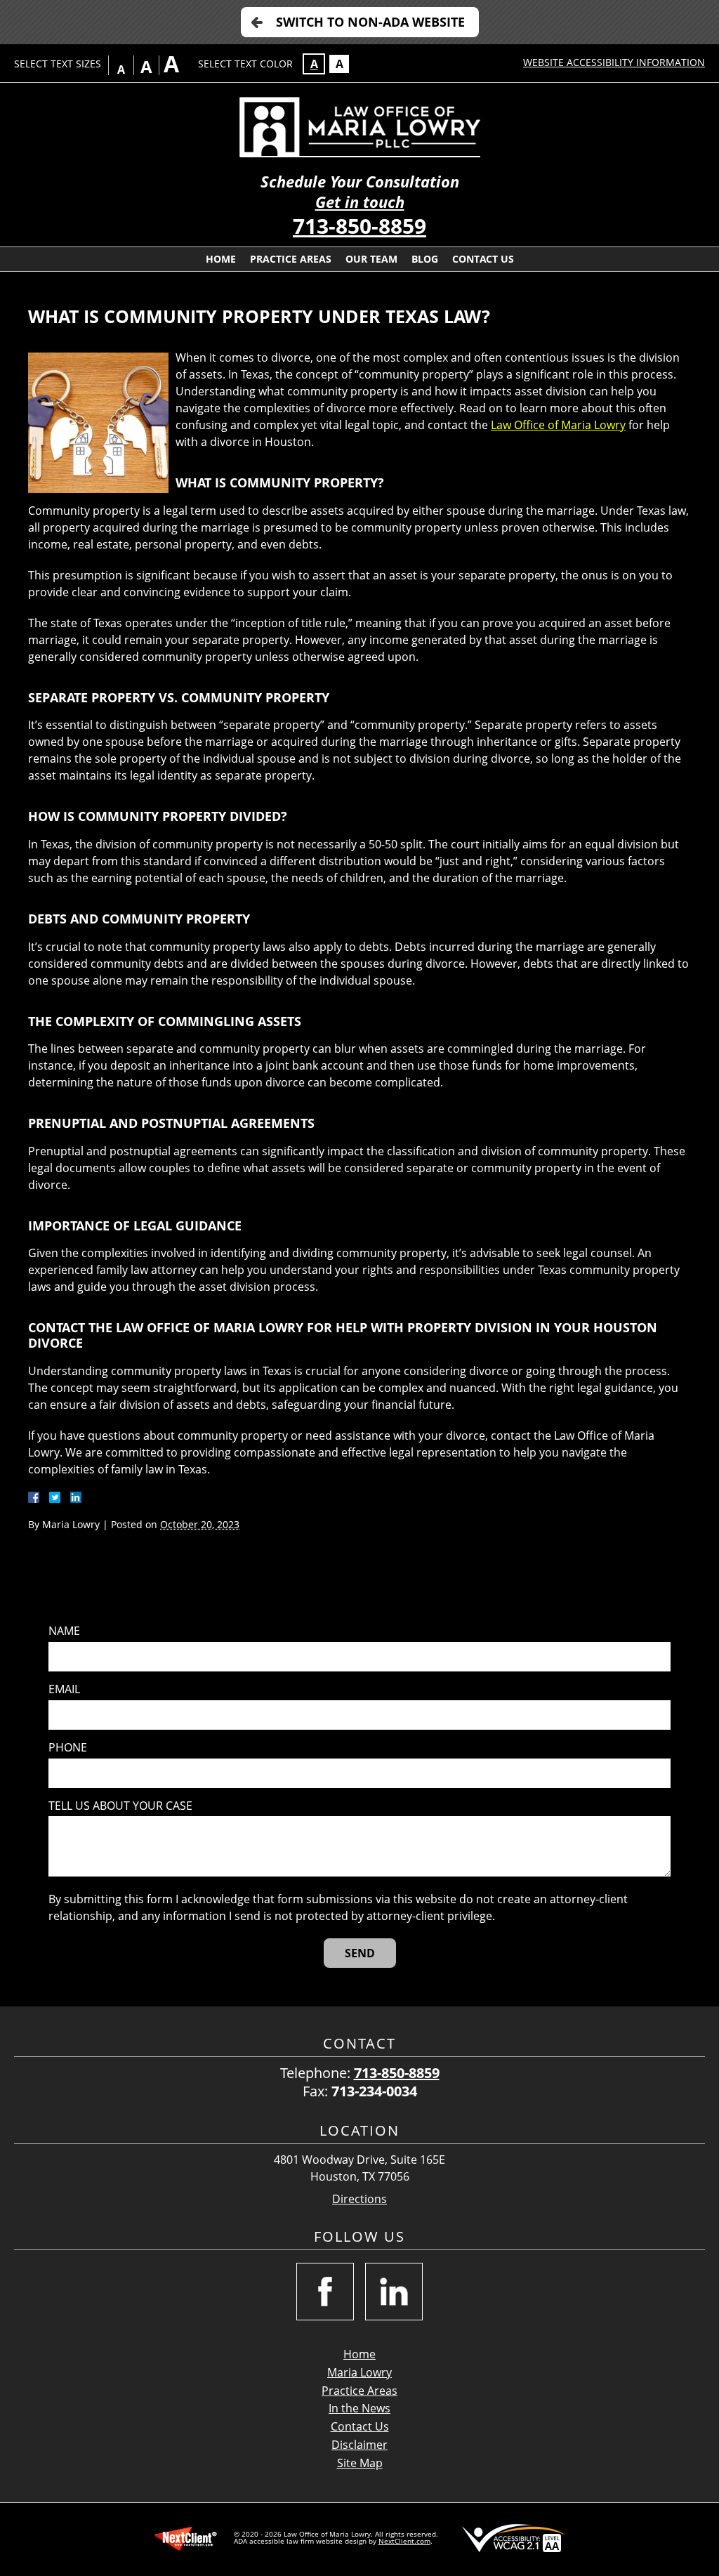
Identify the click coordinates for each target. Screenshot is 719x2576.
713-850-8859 (359, 226)
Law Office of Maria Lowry (558, 425)
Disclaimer (359, 2445)
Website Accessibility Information (614, 62)
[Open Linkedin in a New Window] (394, 2292)
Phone (68, 1748)
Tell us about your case (120, 1806)
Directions (359, 2199)
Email (64, 1689)
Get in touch (360, 202)
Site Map (360, 2463)
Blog (425, 259)
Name (64, 1631)
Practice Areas (291, 259)
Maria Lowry (359, 2372)
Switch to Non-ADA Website (370, 22)
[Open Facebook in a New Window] (325, 2292)
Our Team (371, 259)
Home (221, 259)
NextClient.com (404, 2541)
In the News (359, 2408)
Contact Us (483, 259)
